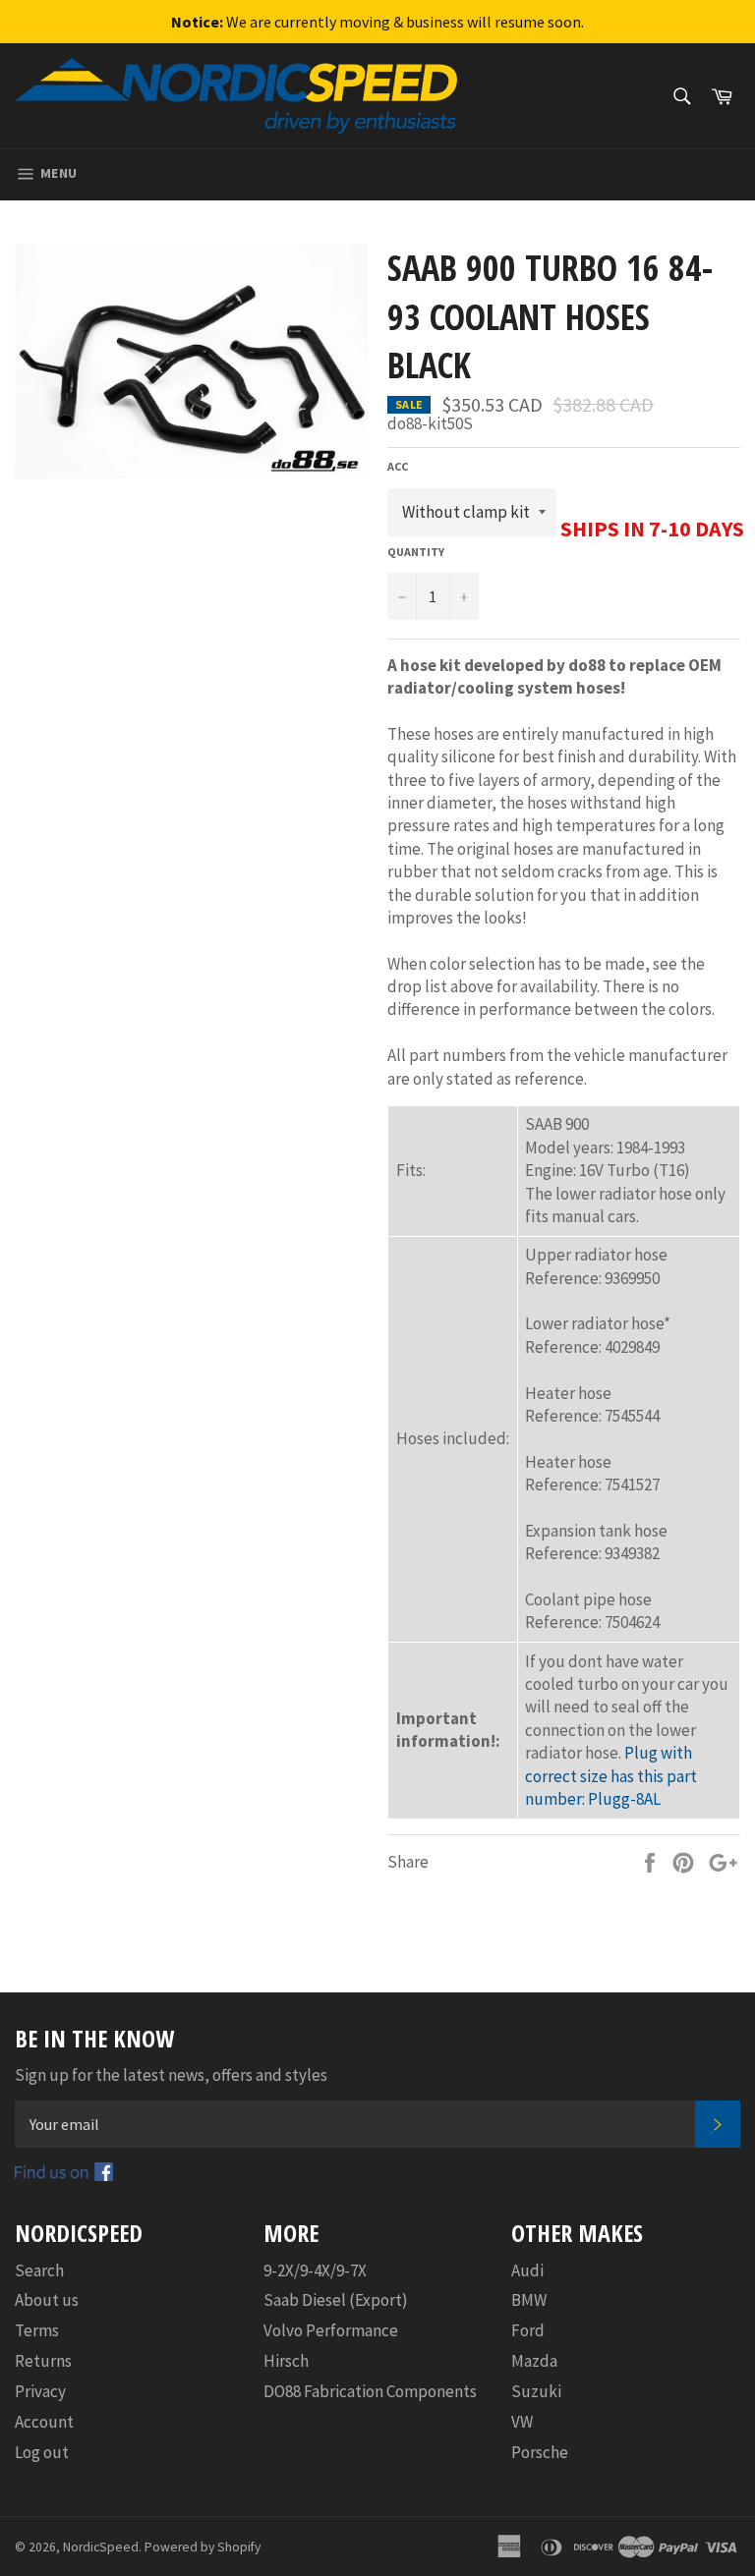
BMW (529, 2300)
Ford (528, 2330)
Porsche (540, 2452)
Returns (43, 2361)
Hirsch (286, 2361)
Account (44, 2422)
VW (522, 2422)
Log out (42, 2452)
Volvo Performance (331, 2330)
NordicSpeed (101, 2547)
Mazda (534, 2361)
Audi (527, 2270)
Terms (37, 2330)
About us (47, 2300)
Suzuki (536, 2391)
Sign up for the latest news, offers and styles (171, 2075)
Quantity (416, 552)
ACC (398, 466)
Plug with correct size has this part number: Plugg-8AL (611, 1776)
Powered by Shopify (203, 2547)
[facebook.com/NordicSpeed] (64, 2175)
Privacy (40, 2391)
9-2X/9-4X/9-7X (315, 2270)
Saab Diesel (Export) (336, 2300)
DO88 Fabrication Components (370, 2391)
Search (39, 2270)
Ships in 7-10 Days (652, 529)
